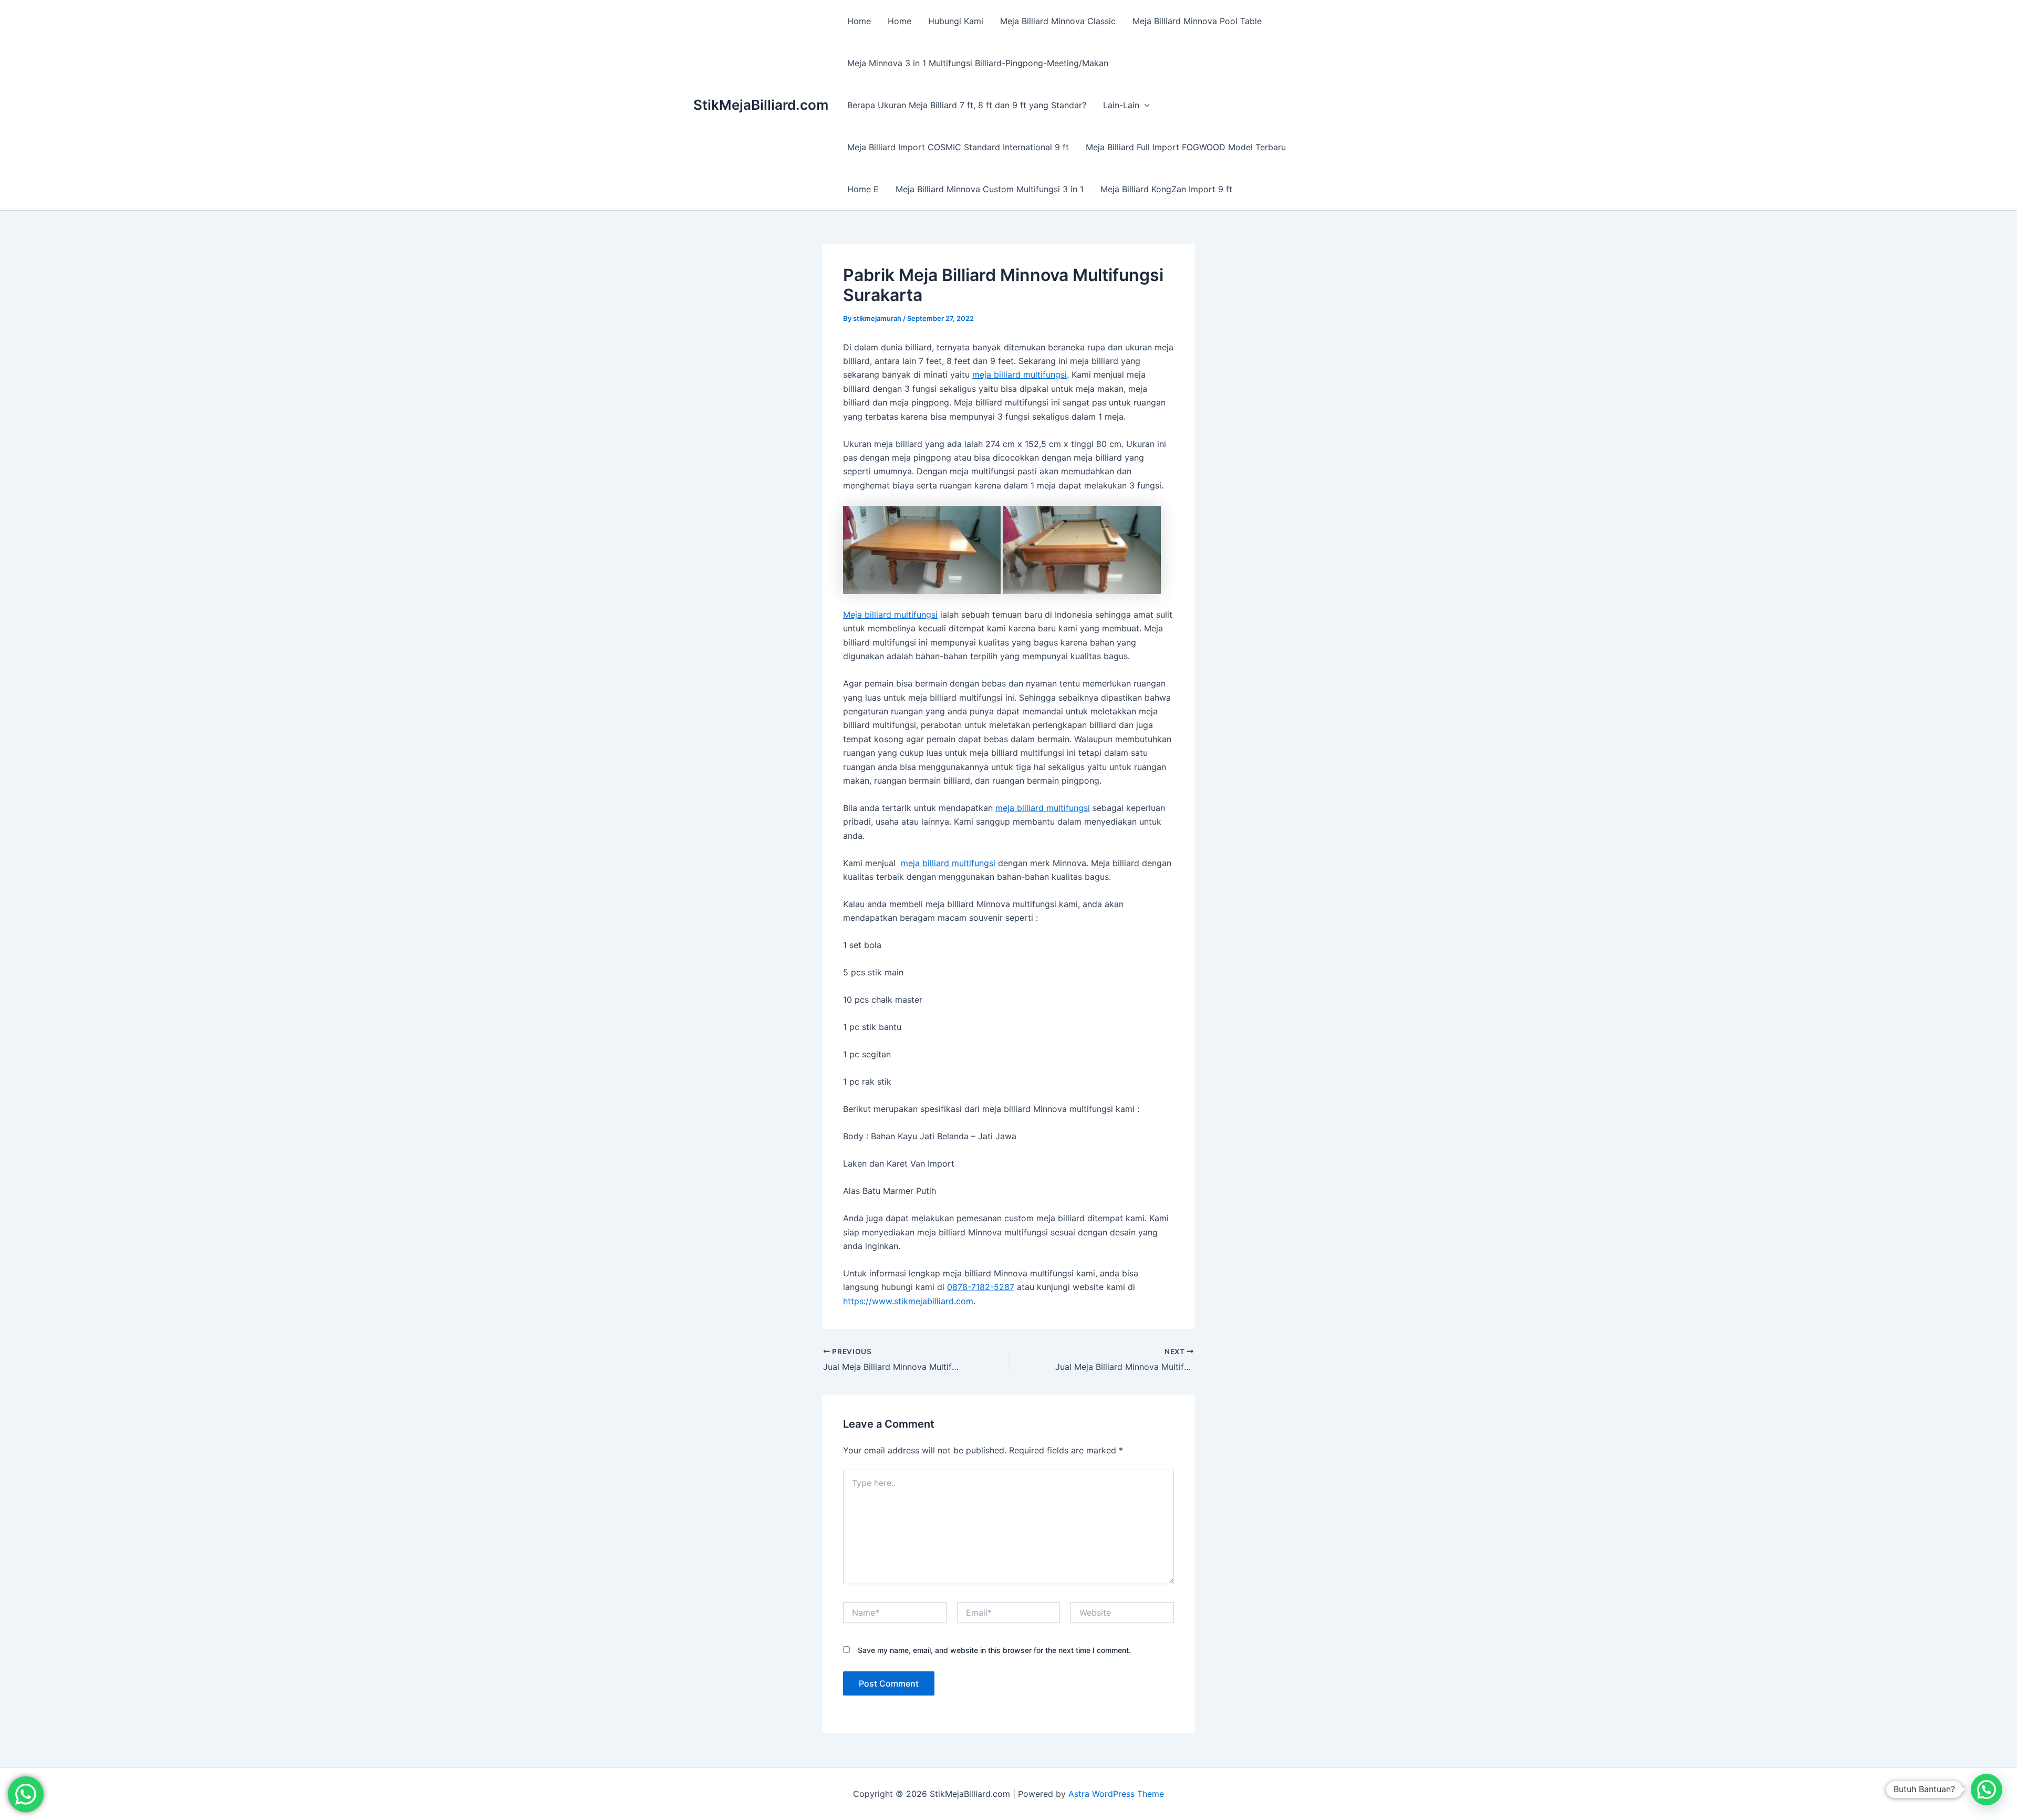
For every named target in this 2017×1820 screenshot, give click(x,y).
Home (859, 21)
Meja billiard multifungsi (890, 615)
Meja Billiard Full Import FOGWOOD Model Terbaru (1186, 147)
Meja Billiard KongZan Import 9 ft (1166, 189)
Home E (863, 189)
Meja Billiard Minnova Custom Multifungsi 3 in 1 (990, 189)
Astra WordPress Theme (1116, 1794)
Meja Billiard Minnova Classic (1058, 21)
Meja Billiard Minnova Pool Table (1197, 21)
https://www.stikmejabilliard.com (908, 1301)
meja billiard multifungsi (1020, 375)
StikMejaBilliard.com (761, 105)
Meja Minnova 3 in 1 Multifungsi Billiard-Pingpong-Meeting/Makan (978, 63)
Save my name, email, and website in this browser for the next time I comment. (994, 1650)
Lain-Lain (1121, 105)
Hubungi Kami (956, 21)
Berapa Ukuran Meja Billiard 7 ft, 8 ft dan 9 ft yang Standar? (967, 105)
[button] (1145, 105)
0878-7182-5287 (981, 1287)
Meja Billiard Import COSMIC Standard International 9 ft (958, 147)
